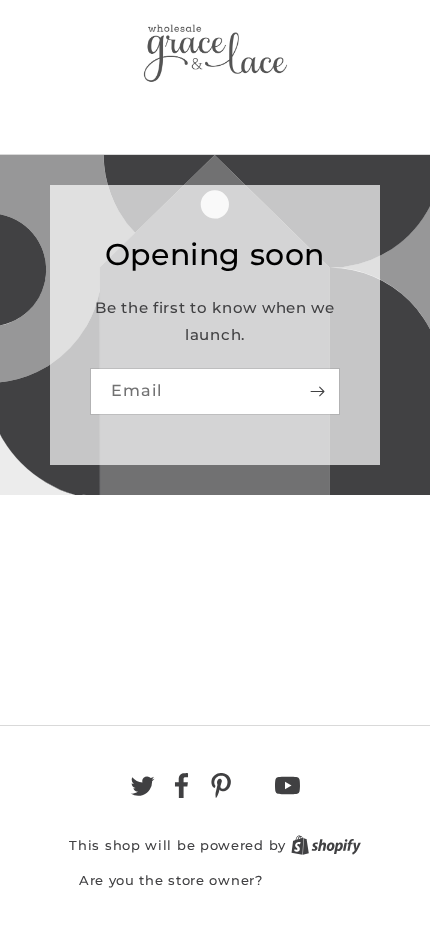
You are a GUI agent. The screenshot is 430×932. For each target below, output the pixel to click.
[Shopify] (326, 845)
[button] (215, 113)
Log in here (309, 880)
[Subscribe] (317, 391)
